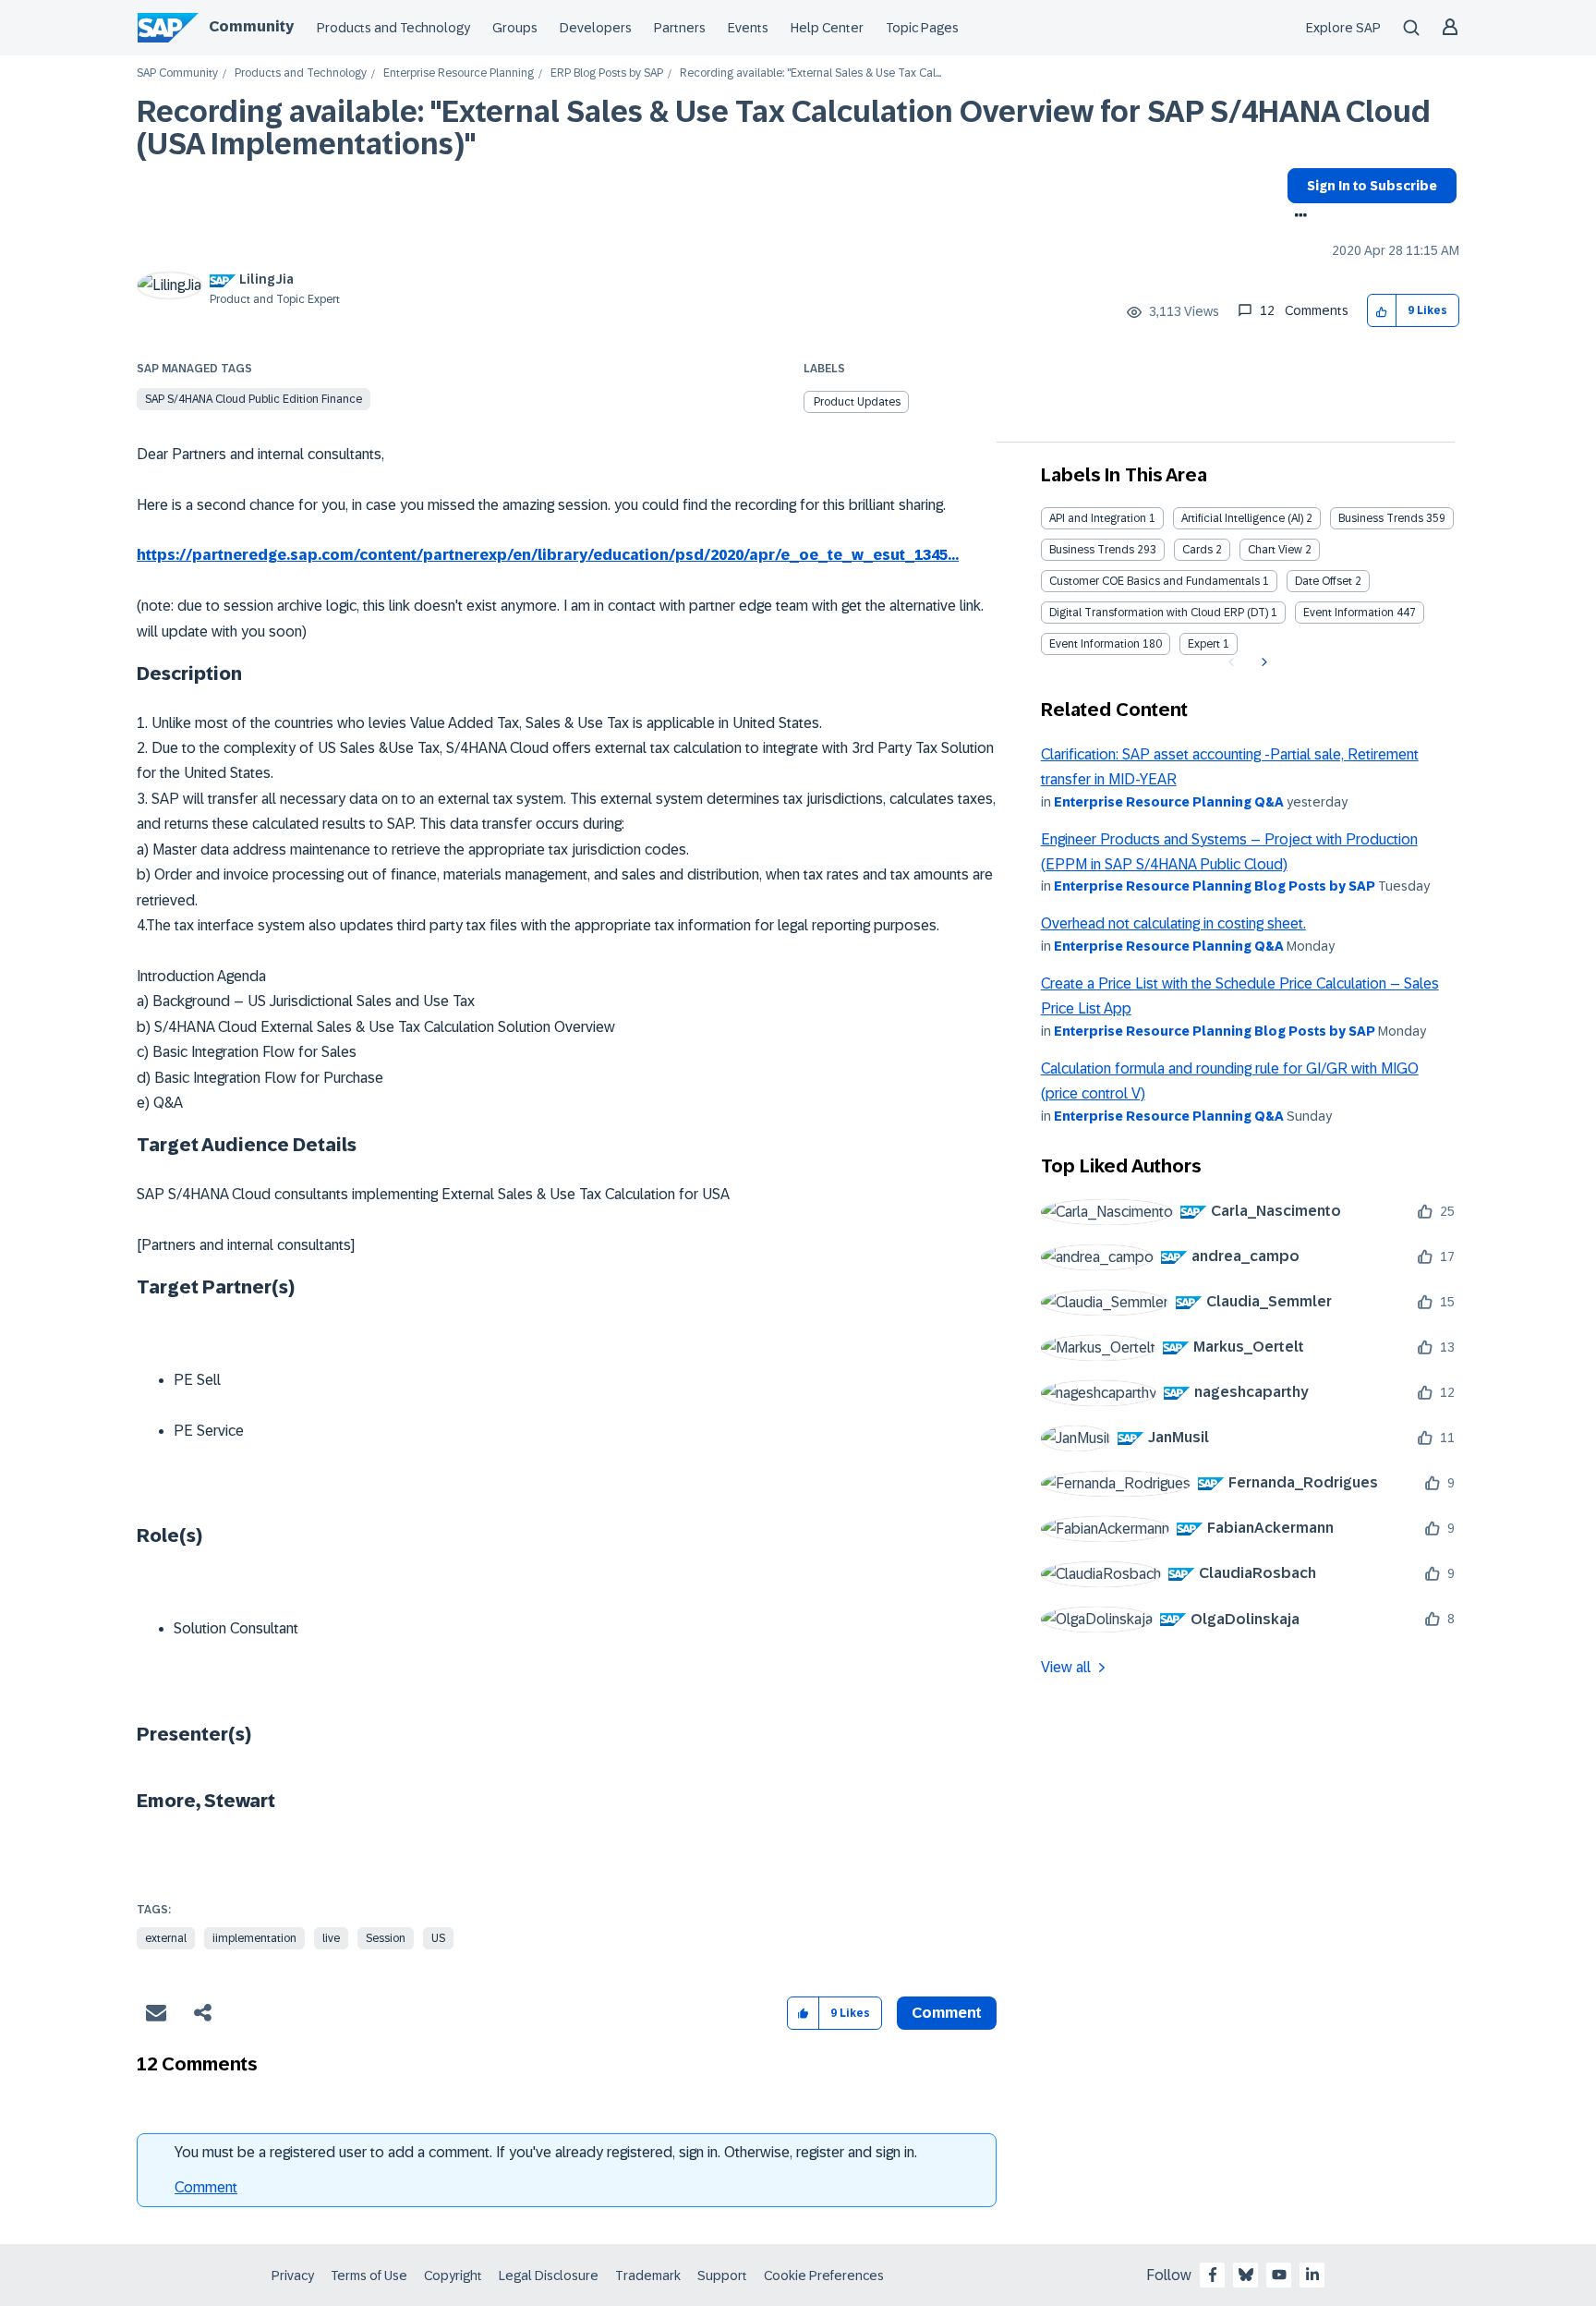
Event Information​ (1094, 644)
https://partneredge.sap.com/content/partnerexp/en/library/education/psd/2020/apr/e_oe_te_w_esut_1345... (548, 555)
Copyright (453, 2276)
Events (748, 28)
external (166, 1938)
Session (386, 1938)
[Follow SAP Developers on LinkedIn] (1312, 2275)
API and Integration (1098, 518)
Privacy (293, 2276)
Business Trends (1381, 518)
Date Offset (1324, 581)
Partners (680, 28)
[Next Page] (1262, 662)
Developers (596, 28)
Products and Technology (393, 28)
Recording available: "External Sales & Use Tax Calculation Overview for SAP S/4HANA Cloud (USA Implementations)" (784, 128)
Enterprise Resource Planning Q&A (1169, 802)
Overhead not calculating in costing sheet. (1173, 923)
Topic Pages (922, 28)
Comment (206, 2187)
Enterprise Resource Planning (459, 73)
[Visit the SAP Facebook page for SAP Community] (1213, 2275)
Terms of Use (369, 2276)
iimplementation (254, 1938)
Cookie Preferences (824, 2276)
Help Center (827, 28)
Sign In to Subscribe (1372, 186)
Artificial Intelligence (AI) (1242, 518)
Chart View (1275, 550)
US (438, 1938)
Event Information (1348, 613)
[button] (1382, 311)
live (331, 1938)
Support (722, 2276)
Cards (1197, 550)
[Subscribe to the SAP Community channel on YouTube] (1279, 2275)
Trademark (648, 2276)
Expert (1204, 644)
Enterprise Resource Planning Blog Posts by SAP (1215, 886)
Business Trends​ (1092, 550)
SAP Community (177, 73)
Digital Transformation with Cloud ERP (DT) (1159, 613)
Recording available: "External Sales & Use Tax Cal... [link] (810, 73)
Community (251, 26)
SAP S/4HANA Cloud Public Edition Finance (254, 399)
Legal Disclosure (549, 2276)
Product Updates (857, 402)
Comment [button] (947, 2013)
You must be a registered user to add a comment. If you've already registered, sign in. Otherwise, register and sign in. (546, 2152)
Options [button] (1297, 217)
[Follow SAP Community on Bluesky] (1246, 2275)
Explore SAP (1343, 28)
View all (1066, 1667)
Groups (515, 28)
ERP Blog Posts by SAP (607, 73)
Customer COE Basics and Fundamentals (1155, 581)
